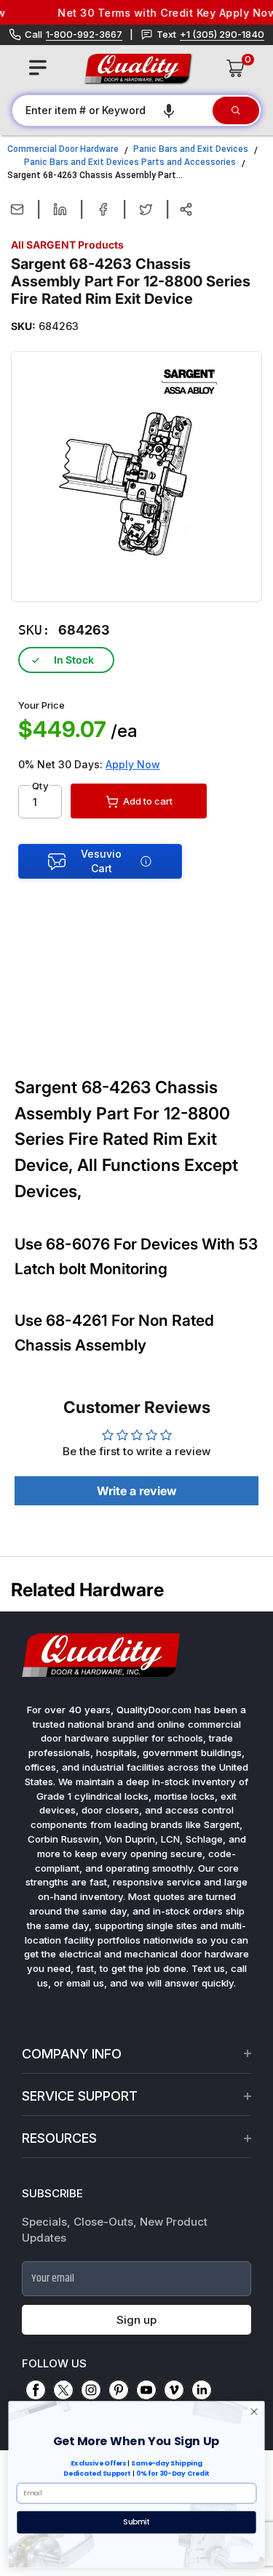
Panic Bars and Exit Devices (191, 149)
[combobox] (111, 110)
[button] (169, 110)
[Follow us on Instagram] (91, 2390)
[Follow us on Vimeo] (174, 2390)
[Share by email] (17, 209)
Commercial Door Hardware (63, 149)
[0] (236, 68)
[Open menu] (38, 68)
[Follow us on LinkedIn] (202, 2390)
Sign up (136, 2320)
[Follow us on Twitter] (63, 2390)
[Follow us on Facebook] (36, 2390)
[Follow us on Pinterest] (119, 2390)
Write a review (137, 1491)
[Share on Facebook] (103, 209)
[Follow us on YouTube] (146, 2390)
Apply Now (133, 764)
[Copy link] (186, 209)
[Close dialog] (254, 2412)
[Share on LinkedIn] (60, 209)
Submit (136, 2521)
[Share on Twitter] (146, 209)
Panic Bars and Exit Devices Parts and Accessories (130, 162)
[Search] (236, 110)
